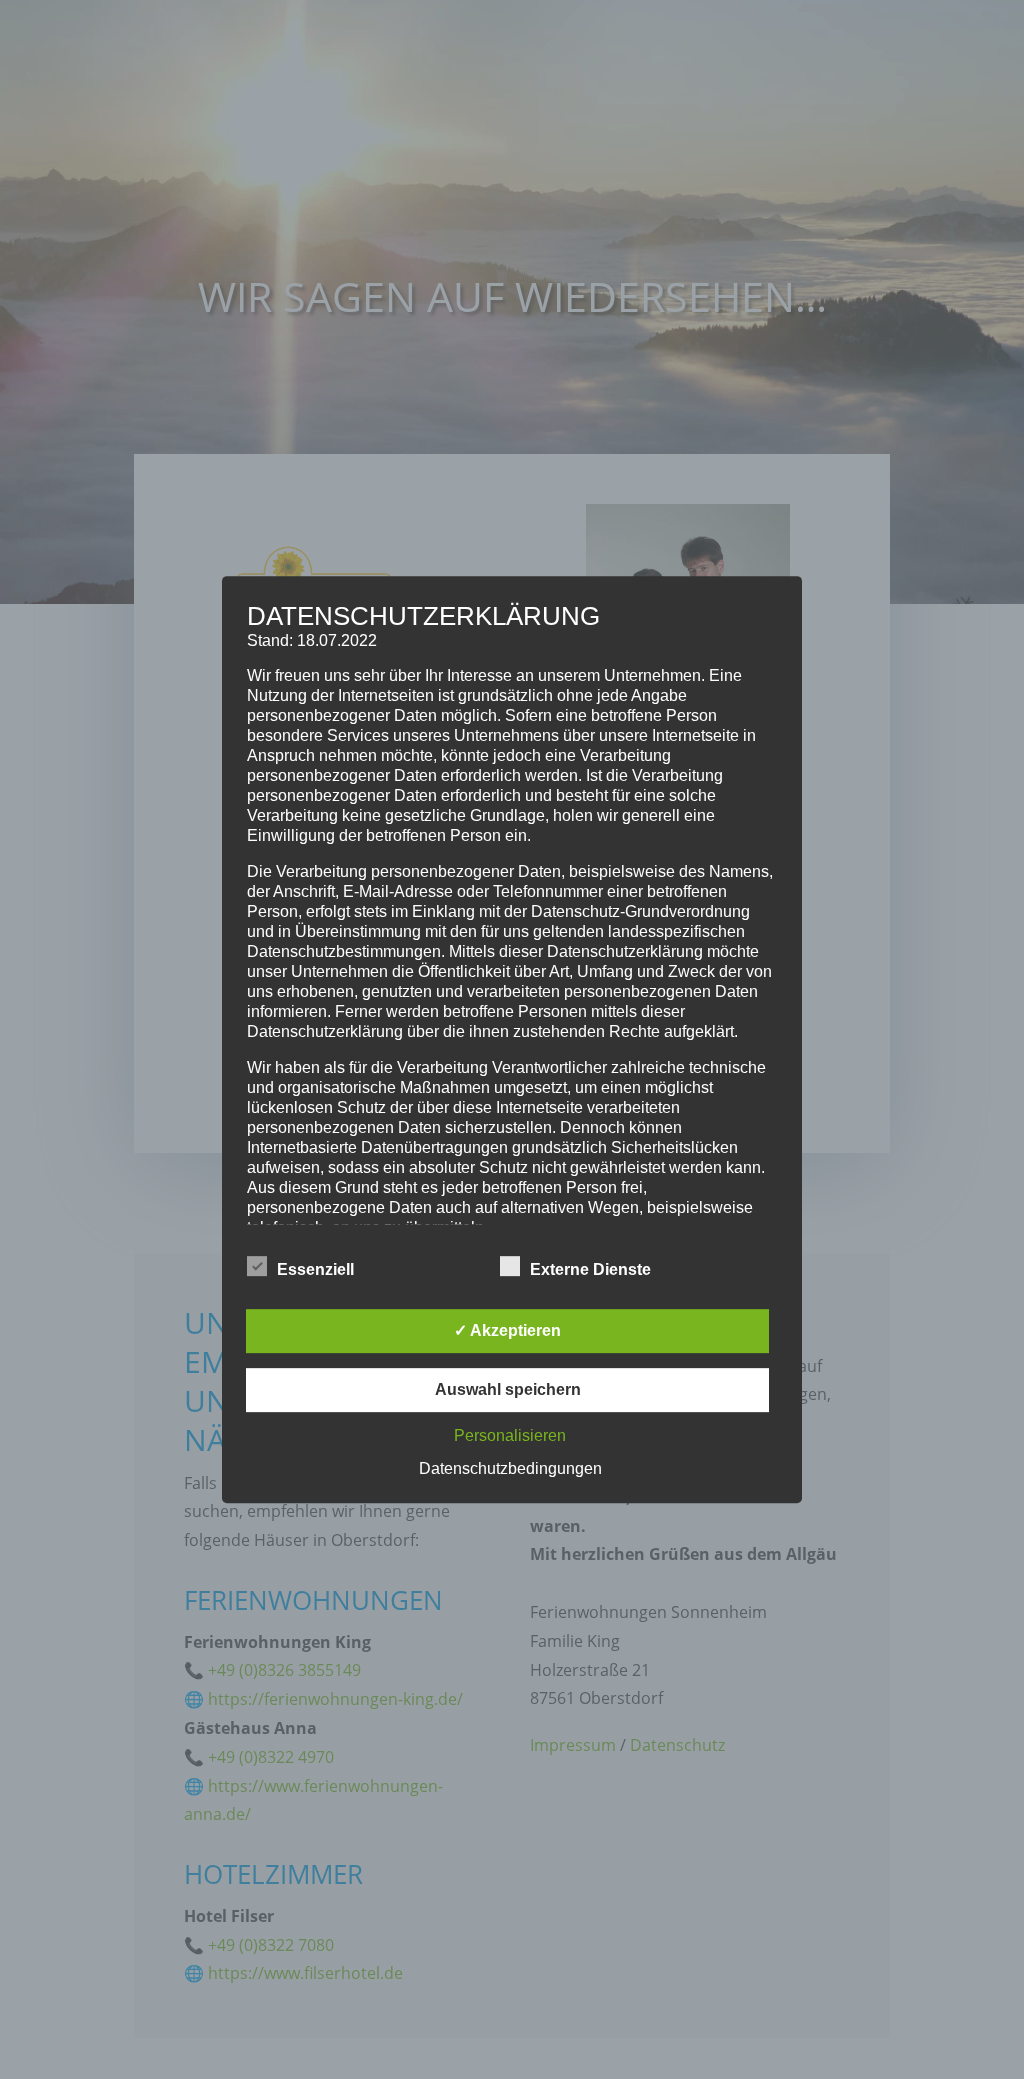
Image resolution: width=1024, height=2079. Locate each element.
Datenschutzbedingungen (510, 1468)
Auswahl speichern (508, 1389)
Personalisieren (510, 1435)
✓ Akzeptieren (507, 1330)
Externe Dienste (590, 1269)
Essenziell (315, 1269)
